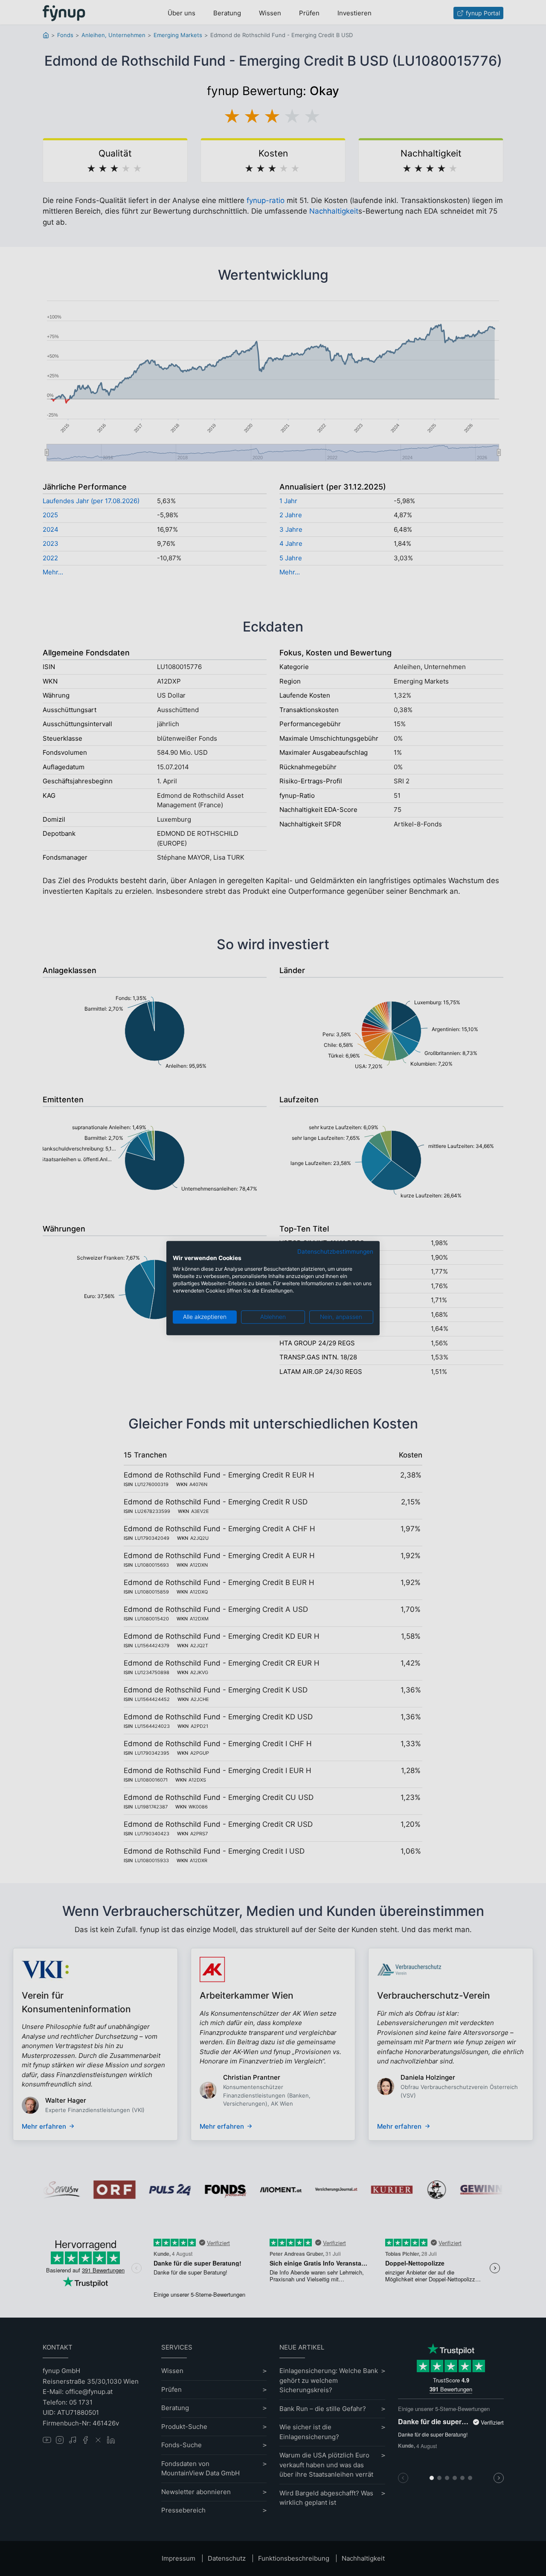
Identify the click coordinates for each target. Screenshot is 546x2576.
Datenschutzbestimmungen (335, 1252)
